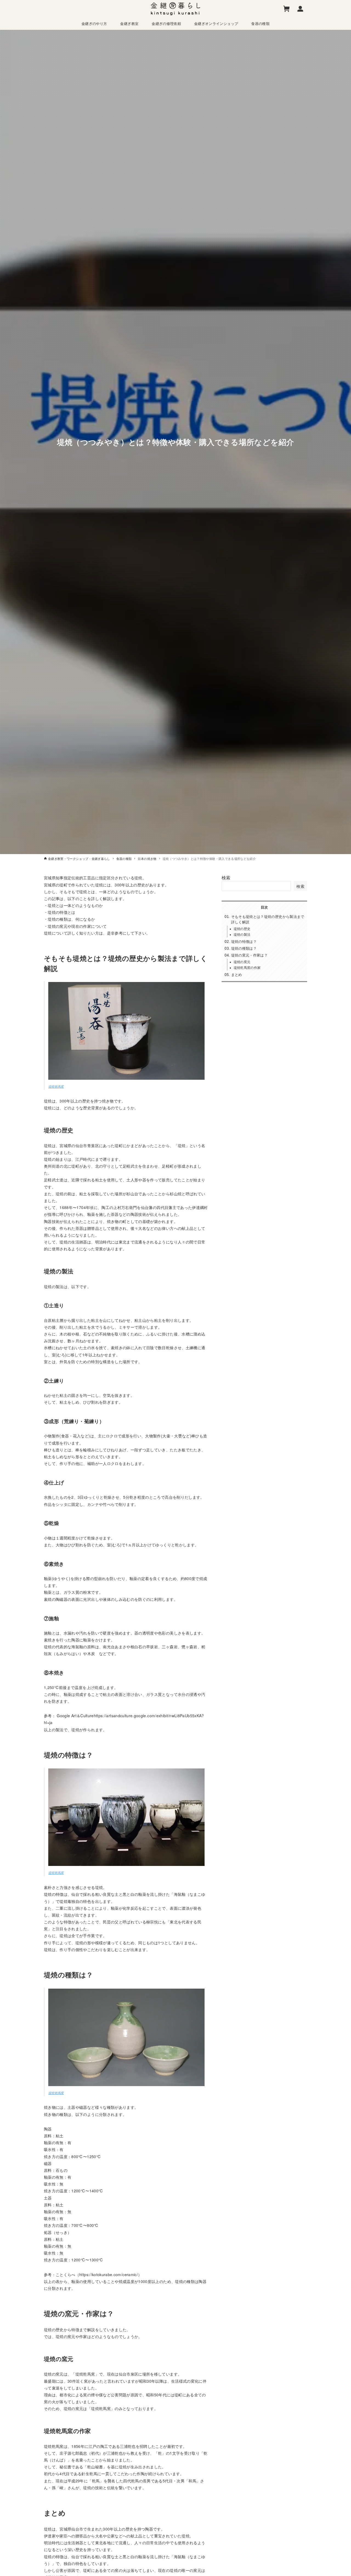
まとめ (237, 975)
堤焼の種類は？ (244, 948)
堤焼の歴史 (242, 928)
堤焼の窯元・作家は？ (250, 955)
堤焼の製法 (242, 934)
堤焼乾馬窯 (56, 1086)
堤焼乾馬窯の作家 (247, 967)
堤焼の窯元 (242, 962)
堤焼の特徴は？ (244, 941)
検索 (226, 878)
